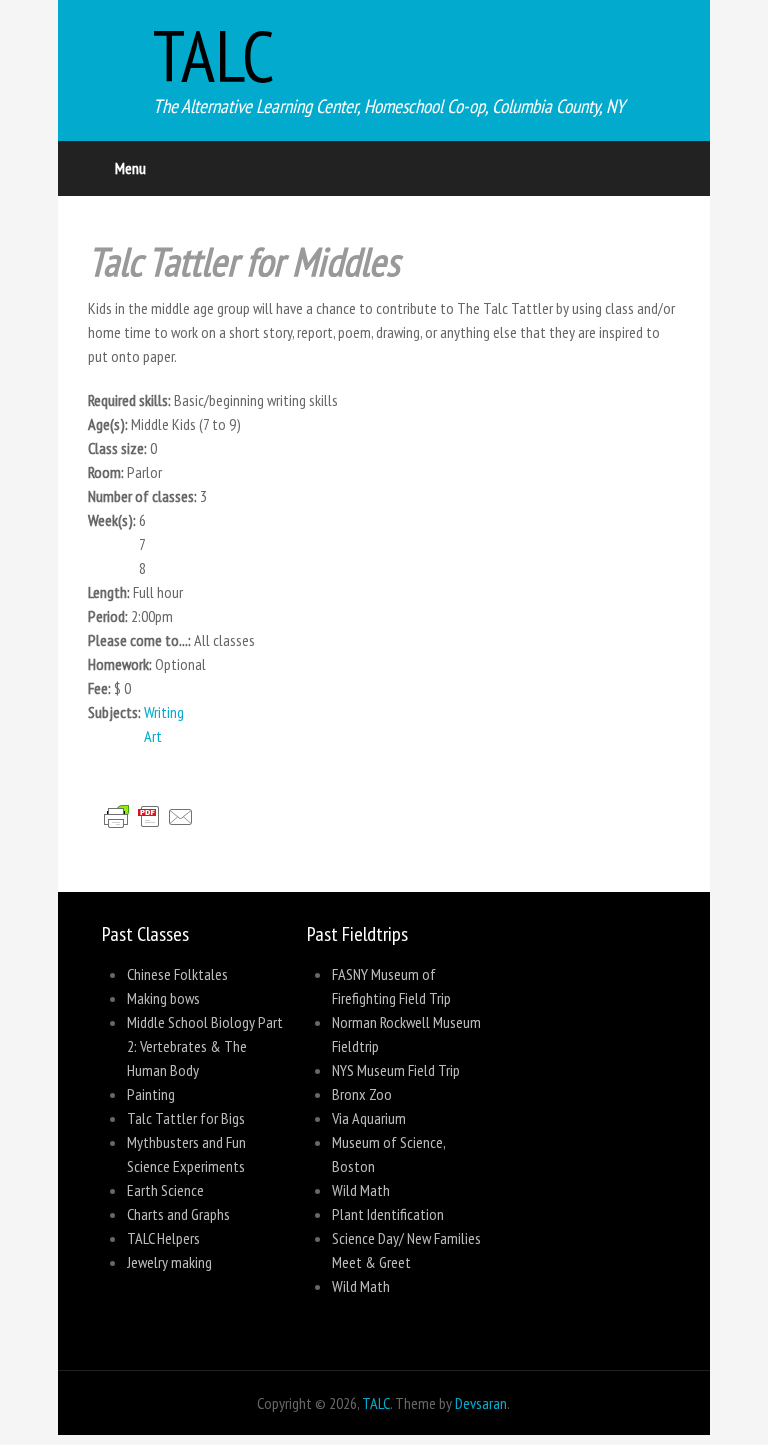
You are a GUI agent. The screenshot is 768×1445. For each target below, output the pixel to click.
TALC (214, 55)
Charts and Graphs (178, 1214)
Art (153, 736)
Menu (130, 168)
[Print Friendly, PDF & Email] (157, 840)
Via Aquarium (369, 1118)
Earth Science (165, 1190)
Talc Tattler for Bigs (186, 1118)
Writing (164, 712)
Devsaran (481, 1403)
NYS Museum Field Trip (396, 1070)
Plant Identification (388, 1214)
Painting (151, 1094)
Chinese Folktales (177, 974)
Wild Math (361, 1190)
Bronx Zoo (362, 1094)
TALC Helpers (163, 1238)
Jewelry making (169, 1262)
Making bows (163, 998)
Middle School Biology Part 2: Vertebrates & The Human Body (205, 1046)
